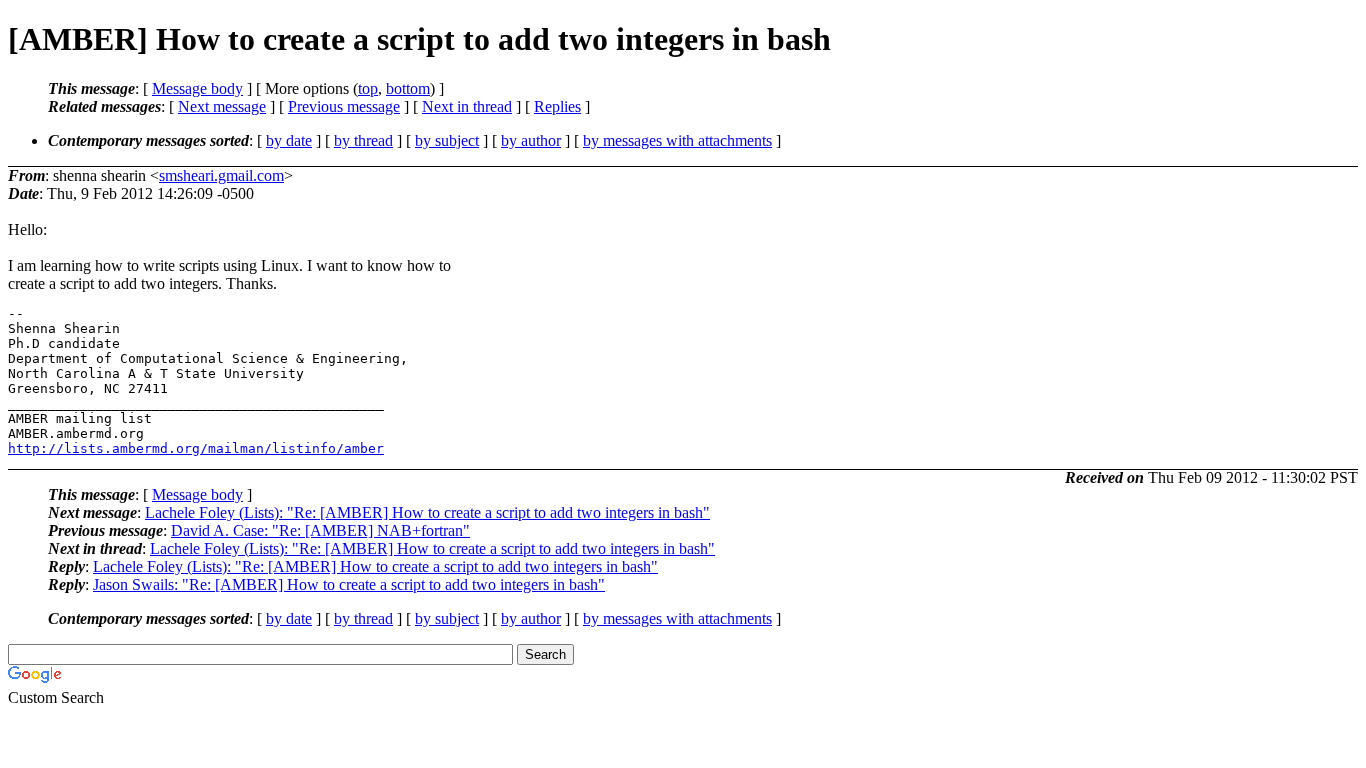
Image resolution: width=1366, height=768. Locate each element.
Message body (197, 88)
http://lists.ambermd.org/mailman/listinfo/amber (196, 448)
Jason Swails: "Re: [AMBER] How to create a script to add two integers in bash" (349, 584)
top (368, 88)
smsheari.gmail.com (221, 175)
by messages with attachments (677, 140)
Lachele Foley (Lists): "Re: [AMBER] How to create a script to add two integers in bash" (427, 512)
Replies (557, 106)
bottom (408, 88)
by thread (363, 140)
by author (531, 140)
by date (289, 140)
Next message (222, 106)
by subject (447, 140)
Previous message (344, 106)
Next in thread (467, 106)
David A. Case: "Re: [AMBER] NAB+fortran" (320, 530)
